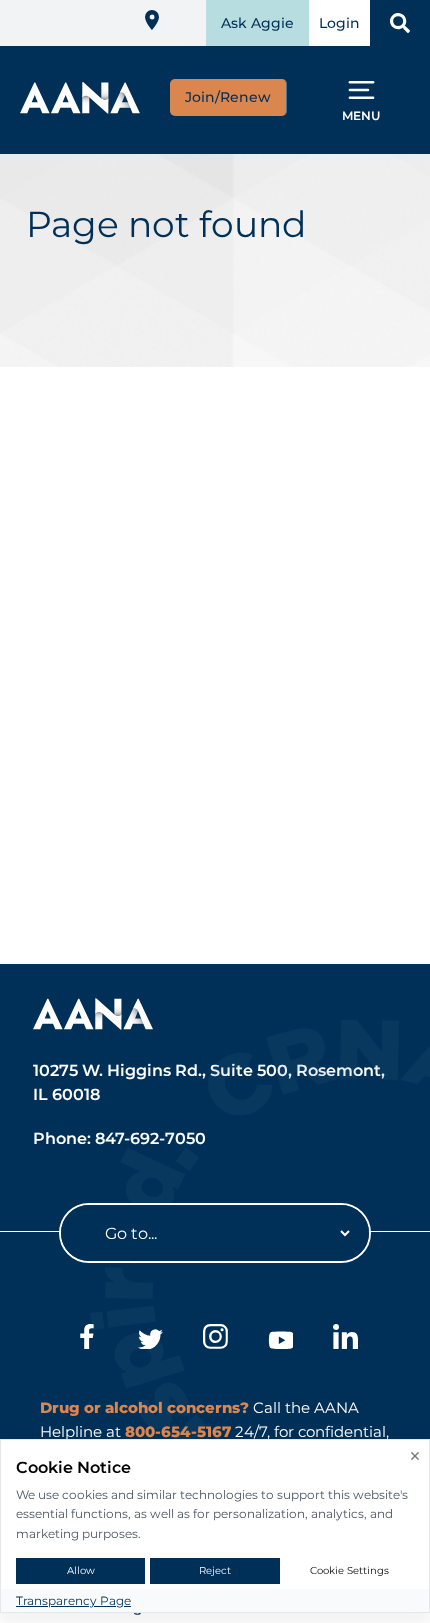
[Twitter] (150, 1340)
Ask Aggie (257, 23)
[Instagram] (215, 1340)
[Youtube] (280, 1340)
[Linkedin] (345, 1340)
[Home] (80, 107)
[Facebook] (85, 1340)
